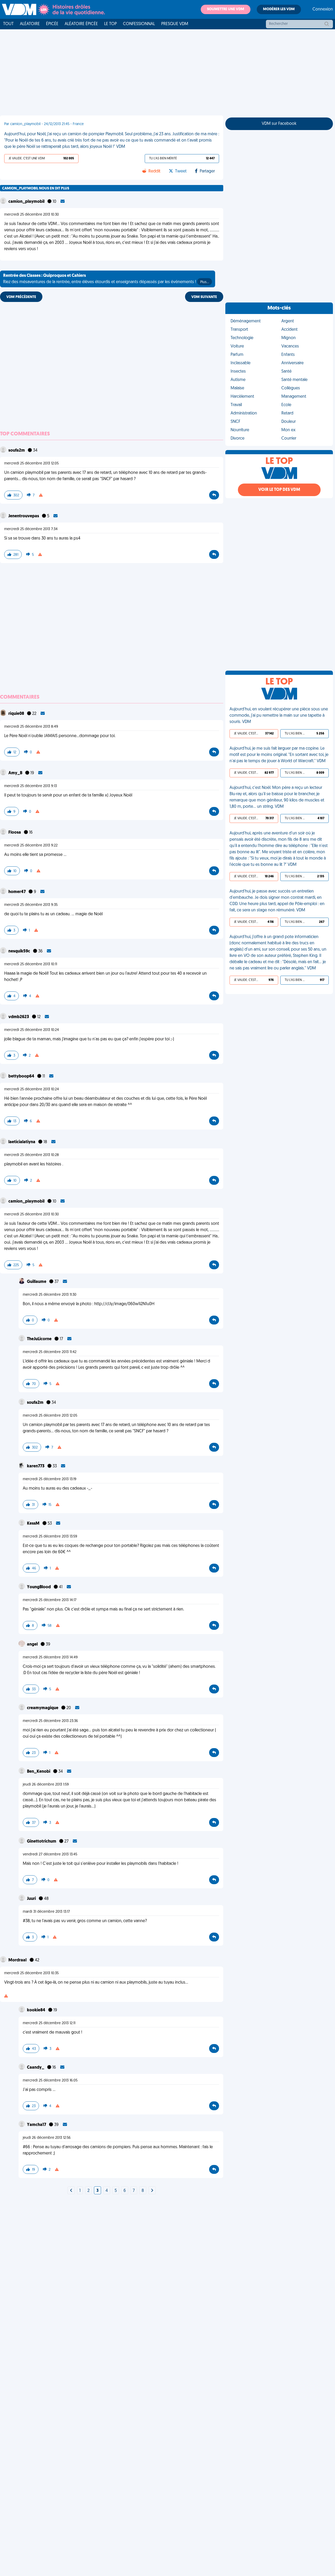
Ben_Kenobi (39, 1772)
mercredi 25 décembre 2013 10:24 (32, 1030)
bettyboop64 (22, 1076)
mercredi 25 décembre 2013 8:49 (31, 727)
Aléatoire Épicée (81, 24)
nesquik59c (20, 951)
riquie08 (17, 714)
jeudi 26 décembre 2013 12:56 (47, 2138)
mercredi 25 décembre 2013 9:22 (31, 846)
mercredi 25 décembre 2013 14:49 (50, 1657)
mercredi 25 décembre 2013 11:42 (50, 1352)
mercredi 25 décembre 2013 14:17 (50, 1600)
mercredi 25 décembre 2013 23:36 (50, 1721)
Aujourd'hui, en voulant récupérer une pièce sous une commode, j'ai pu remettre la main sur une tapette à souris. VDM (279, 716)
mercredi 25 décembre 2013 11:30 (50, 1295)
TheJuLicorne (40, 1339)
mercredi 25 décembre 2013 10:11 (31, 964)
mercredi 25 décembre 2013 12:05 (31, 464)
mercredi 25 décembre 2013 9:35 (31, 905)
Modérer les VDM (279, 9)
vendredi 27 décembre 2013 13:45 (50, 1854)
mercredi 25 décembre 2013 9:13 (30, 786)
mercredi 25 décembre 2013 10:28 (32, 1155)
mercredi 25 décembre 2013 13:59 (50, 1537)
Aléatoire (30, 24)
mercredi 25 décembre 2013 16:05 (50, 2081)
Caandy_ (36, 2068)
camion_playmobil (27, 202)
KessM (34, 1524)
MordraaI (18, 1960)
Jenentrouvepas (24, 516)
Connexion (323, 9)
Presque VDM (175, 24)
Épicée (52, 24)
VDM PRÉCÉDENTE (21, 297)
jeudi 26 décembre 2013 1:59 (46, 1785)
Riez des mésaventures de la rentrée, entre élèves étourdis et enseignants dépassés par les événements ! (106, 279)
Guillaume (37, 1282)
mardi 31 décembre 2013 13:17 (46, 1912)
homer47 (17, 892)
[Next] (71, 2191)
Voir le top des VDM (279, 490)
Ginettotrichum (42, 1842)
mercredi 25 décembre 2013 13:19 (50, 1479)
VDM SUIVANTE (204, 297)
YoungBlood (39, 1587)
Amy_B (16, 773)
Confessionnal (139, 24)
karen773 (36, 1466)
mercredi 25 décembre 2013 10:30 (32, 215)
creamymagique (43, 1708)
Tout (8, 24)
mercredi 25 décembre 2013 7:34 (31, 529)
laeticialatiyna (22, 1142)
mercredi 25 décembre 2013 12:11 (49, 2023)
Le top (110, 24)
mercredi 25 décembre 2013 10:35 (31, 1973)
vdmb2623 (19, 1017)
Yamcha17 (37, 2125)
